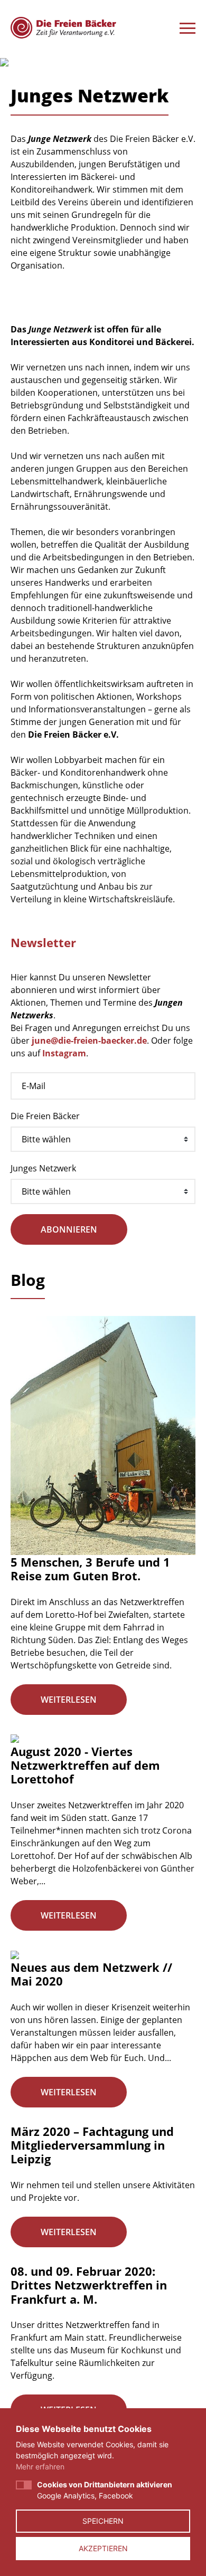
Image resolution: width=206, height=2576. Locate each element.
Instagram (64, 1053)
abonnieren (69, 1229)
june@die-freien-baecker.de (89, 1041)
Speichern (103, 2521)
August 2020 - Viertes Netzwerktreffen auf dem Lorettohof (85, 1765)
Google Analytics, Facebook (105, 2490)
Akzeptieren (103, 2548)
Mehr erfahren (40, 2467)
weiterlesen (69, 1700)
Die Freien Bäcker (45, 1116)
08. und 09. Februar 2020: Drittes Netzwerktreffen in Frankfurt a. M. (89, 2285)
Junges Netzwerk (43, 1168)
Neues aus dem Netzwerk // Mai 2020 (91, 1974)
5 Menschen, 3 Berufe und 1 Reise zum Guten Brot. (90, 1569)
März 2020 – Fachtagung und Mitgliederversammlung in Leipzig (92, 2145)
